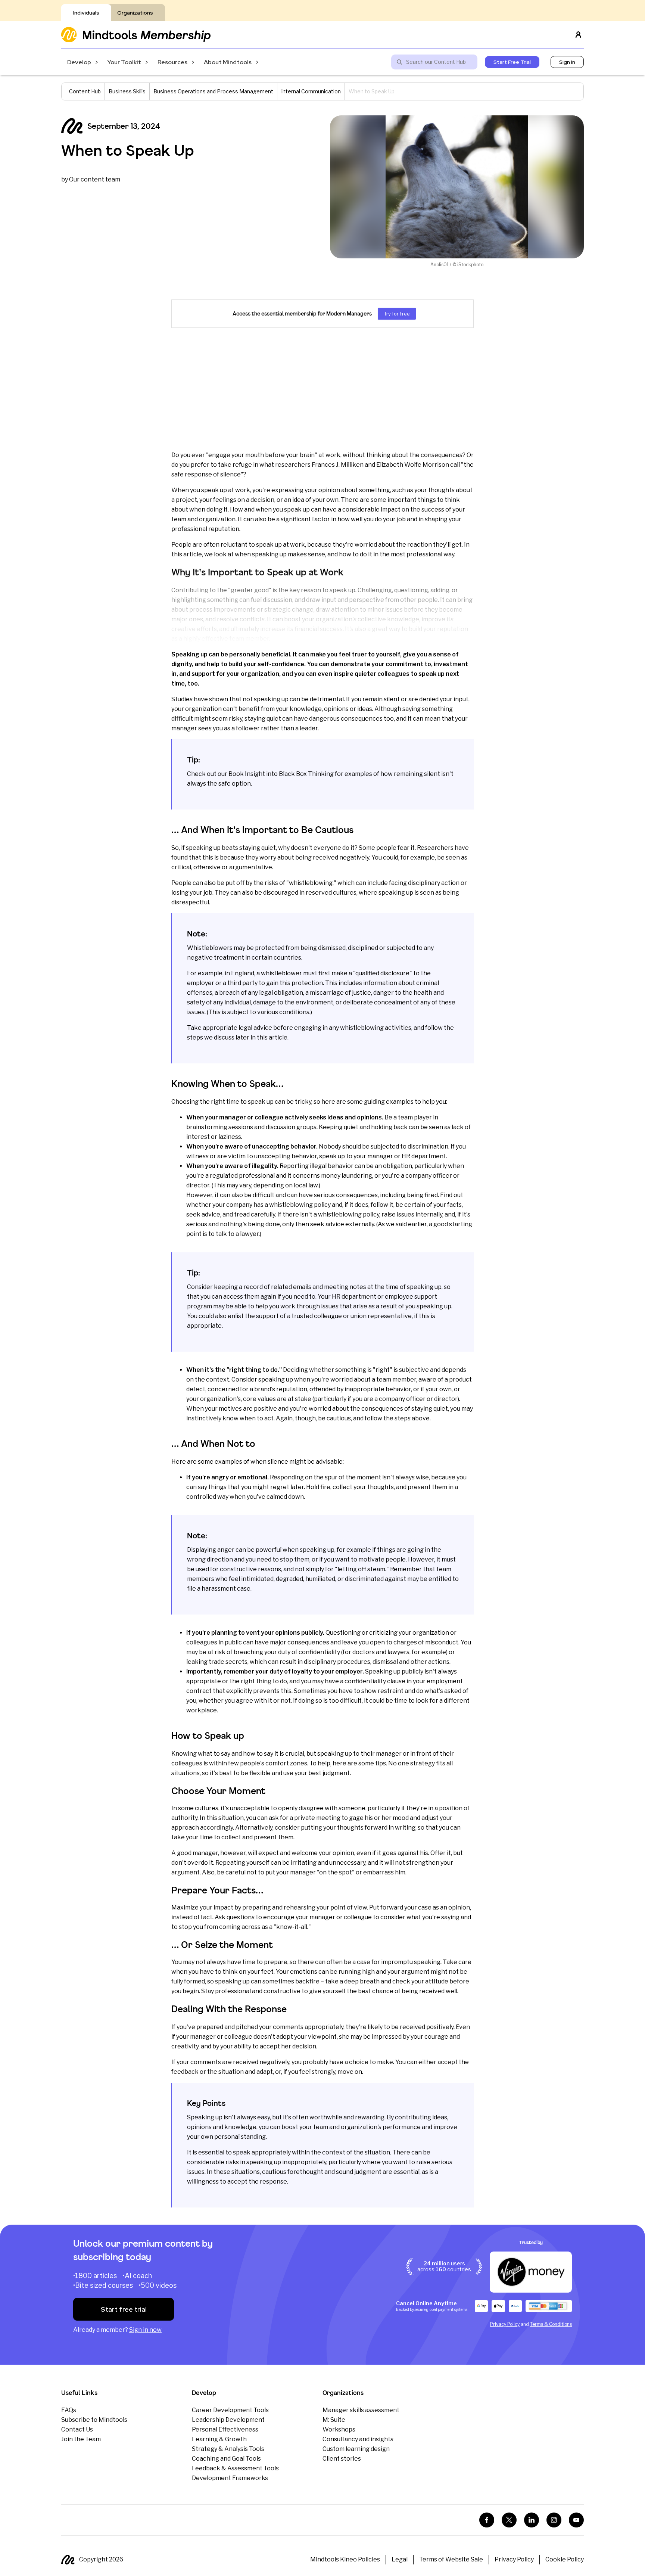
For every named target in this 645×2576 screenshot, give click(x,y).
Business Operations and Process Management (213, 91)
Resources (172, 62)
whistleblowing (291, 1205)
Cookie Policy (565, 2559)
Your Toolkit (124, 62)
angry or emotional (239, 1477)
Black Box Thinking (306, 774)
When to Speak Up (128, 150)
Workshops (339, 2429)
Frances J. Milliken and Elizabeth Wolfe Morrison (380, 465)
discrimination (428, 1146)
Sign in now (145, 2330)
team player (415, 1117)
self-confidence (281, 664)
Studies (182, 699)
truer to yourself (376, 654)
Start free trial (124, 2309)
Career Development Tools (230, 2410)
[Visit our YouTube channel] (576, 2520)
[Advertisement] (322, 389)
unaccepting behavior (286, 1156)
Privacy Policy (505, 2324)
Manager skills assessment (361, 2410)
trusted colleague (317, 1316)
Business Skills (127, 91)
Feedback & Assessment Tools (235, 2468)
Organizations (135, 13)
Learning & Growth (219, 2439)
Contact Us (77, 2429)
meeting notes (345, 1287)
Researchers (435, 848)
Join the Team (81, 2439)
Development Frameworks (230, 2478)
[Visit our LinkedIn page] (532, 2520)
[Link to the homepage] (136, 35)
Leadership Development (228, 2420)
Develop (79, 62)
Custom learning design (356, 2449)
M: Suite (334, 2420)
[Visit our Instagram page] (554, 2520)
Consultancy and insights (358, 2439)
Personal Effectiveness (225, 2429)
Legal (400, 2559)
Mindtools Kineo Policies (345, 2559)
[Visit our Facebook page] (487, 2520)
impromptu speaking (411, 1962)
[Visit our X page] (509, 2520)
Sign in (567, 62)
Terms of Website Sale (451, 2559)
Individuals (86, 13)
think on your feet (248, 1972)
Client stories (342, 2459)
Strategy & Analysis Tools (228, 2449)
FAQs (69, 2410)
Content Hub (85, 91)
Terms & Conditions (551, 2324)
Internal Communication (311, 91)
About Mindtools (228, 62)
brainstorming (207, 1127)
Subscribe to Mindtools (94, 2420)
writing (405, 1828)
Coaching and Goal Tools (226, 2459)
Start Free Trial (512, 62)
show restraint (382, 1691)
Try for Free (397, 314)
